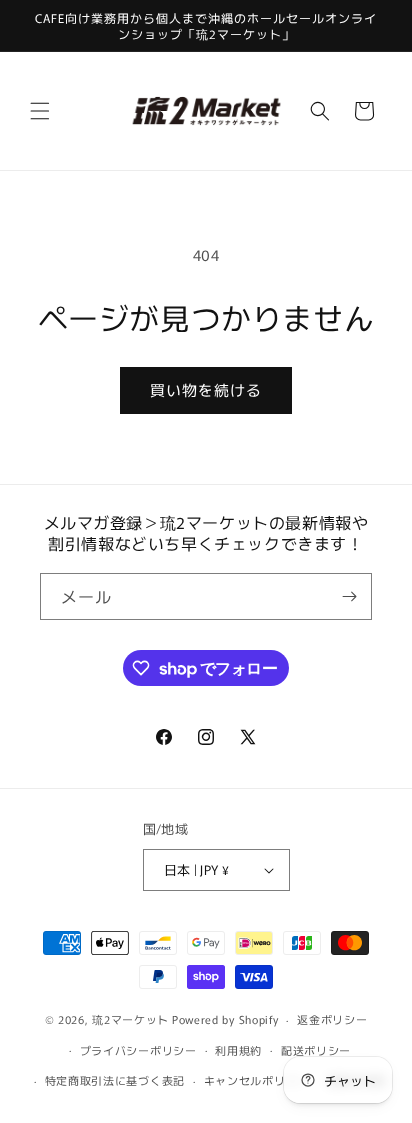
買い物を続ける (206, 389)
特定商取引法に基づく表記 (115, 1080)
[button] (40, 111)
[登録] (349, 596)
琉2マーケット (130, 1019)
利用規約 (238, 1050)
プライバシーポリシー (138, 1050)
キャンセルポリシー (256, 1080)
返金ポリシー (332, 1019)
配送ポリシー (316, 1050)
